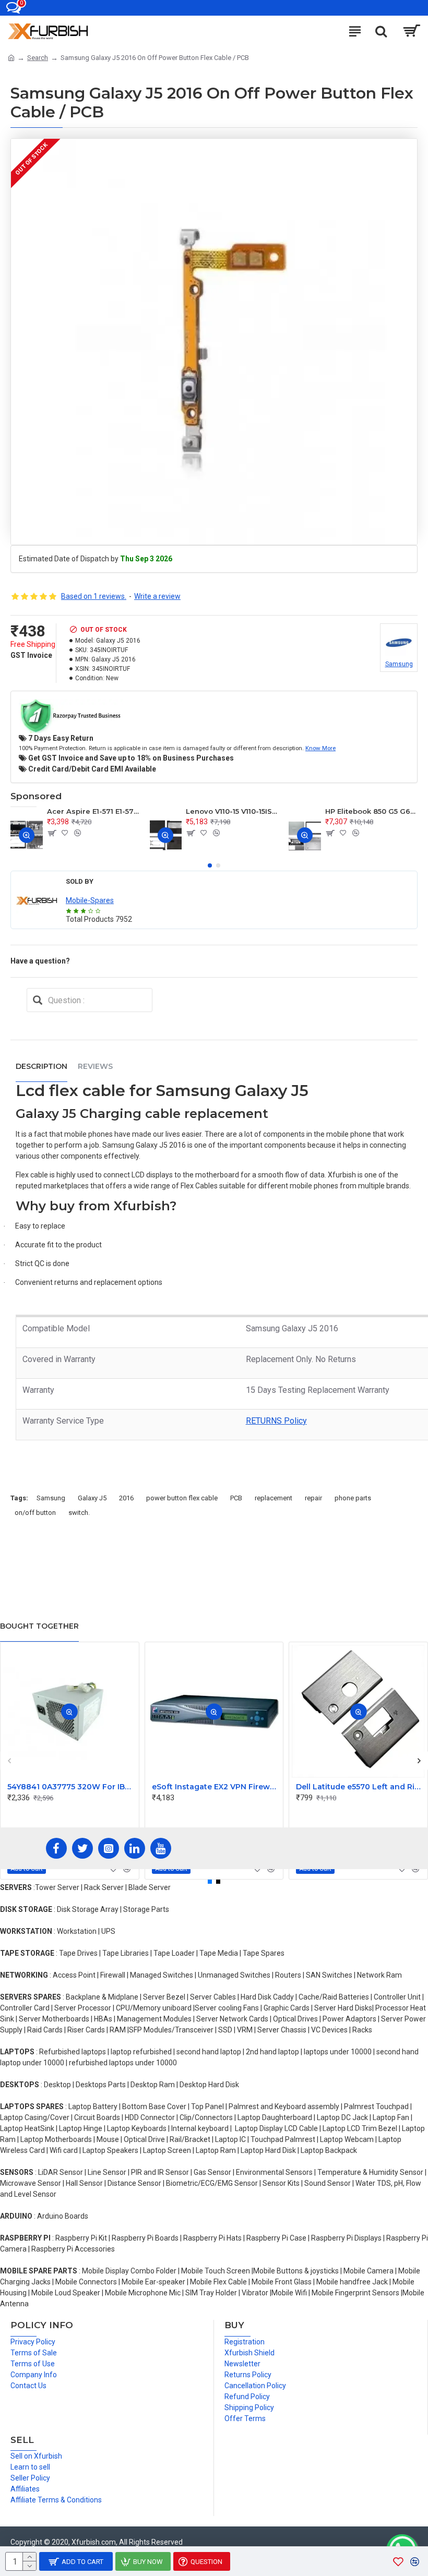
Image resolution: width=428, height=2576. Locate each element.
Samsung (51, 1498)
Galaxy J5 (92, 1498)
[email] (38, 1000)
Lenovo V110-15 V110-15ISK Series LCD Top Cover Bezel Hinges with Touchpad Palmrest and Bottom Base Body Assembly (232, 811)
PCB (236, 1498)
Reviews (95, 1066)
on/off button (35, 1513)
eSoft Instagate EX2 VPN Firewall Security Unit (216, 1787)
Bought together (39, 1626)
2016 (126, 1498)
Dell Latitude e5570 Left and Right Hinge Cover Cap (360, 1787)
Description (41, 1066)
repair (313, 1498)
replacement (274, 1498)
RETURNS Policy (276, 1421)
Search (38, 58)
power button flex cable (182, 1498)
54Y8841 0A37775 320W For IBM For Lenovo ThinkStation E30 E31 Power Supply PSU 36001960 (72, 1787)
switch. (79, 1513)
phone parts (353, 1498)
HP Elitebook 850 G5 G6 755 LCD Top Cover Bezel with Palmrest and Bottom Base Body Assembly (371, 811)
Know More (320, 748)
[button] (210, 865)
